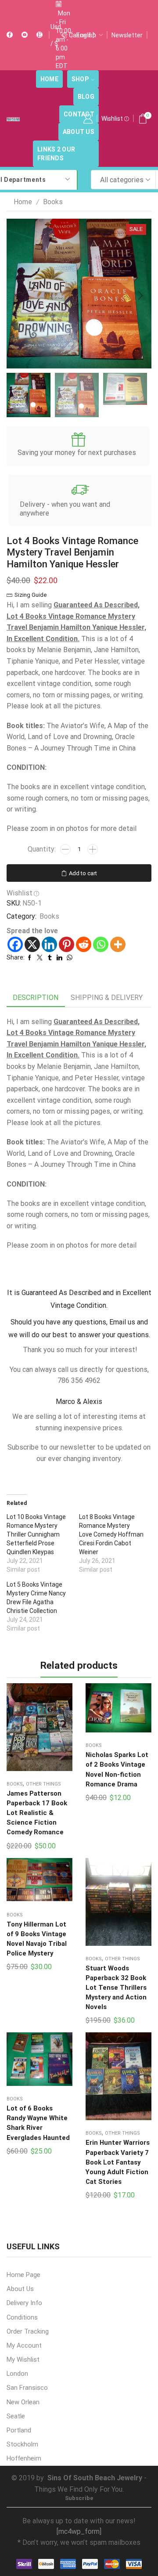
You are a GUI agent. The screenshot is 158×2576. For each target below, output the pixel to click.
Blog (86, 97)
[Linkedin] (49, 944)
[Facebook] (10, 35)
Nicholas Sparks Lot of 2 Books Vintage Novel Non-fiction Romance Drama (117, 1770)
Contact (79, 114)
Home (49, 79)
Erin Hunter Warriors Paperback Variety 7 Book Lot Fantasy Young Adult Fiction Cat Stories (118, 2162)
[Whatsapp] (101, 944)
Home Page (23, 2275)
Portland (19, 2430)
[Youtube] (25, 35)
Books (53, 202)
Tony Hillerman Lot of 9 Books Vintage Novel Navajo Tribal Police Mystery (37, 1939)
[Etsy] (39, 35)
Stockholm (22, 2444)
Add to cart (83, 873)
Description (36, 998)
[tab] (36, 998)
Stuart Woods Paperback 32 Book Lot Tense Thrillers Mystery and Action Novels (116, 1988)
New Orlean (23, 2402)
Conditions (22, 2317)
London (17, 2374)
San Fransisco (27, 2388)
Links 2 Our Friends (56, 154)
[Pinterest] (66, 944)
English (86, 35)
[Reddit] (84, 944)
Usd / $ (56, 35)
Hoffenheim (24, 2458)
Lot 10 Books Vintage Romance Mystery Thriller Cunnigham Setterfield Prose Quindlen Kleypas (36, 1534)
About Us (79, 132)
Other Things (43, 1784)
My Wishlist (23, 2360)
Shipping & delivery (107, 998)
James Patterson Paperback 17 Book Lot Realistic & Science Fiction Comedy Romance (37, 1813)
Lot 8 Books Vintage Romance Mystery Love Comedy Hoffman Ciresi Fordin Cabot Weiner (111, 1534)
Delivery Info (24, 2303)
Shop (80, 79)
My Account (24, 2345)
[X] (32, 944)
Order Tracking (28, 2331)
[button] (18, 296)
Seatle (16, 2416)
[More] (118, 944)
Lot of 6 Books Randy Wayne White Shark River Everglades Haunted (38, 2123)
